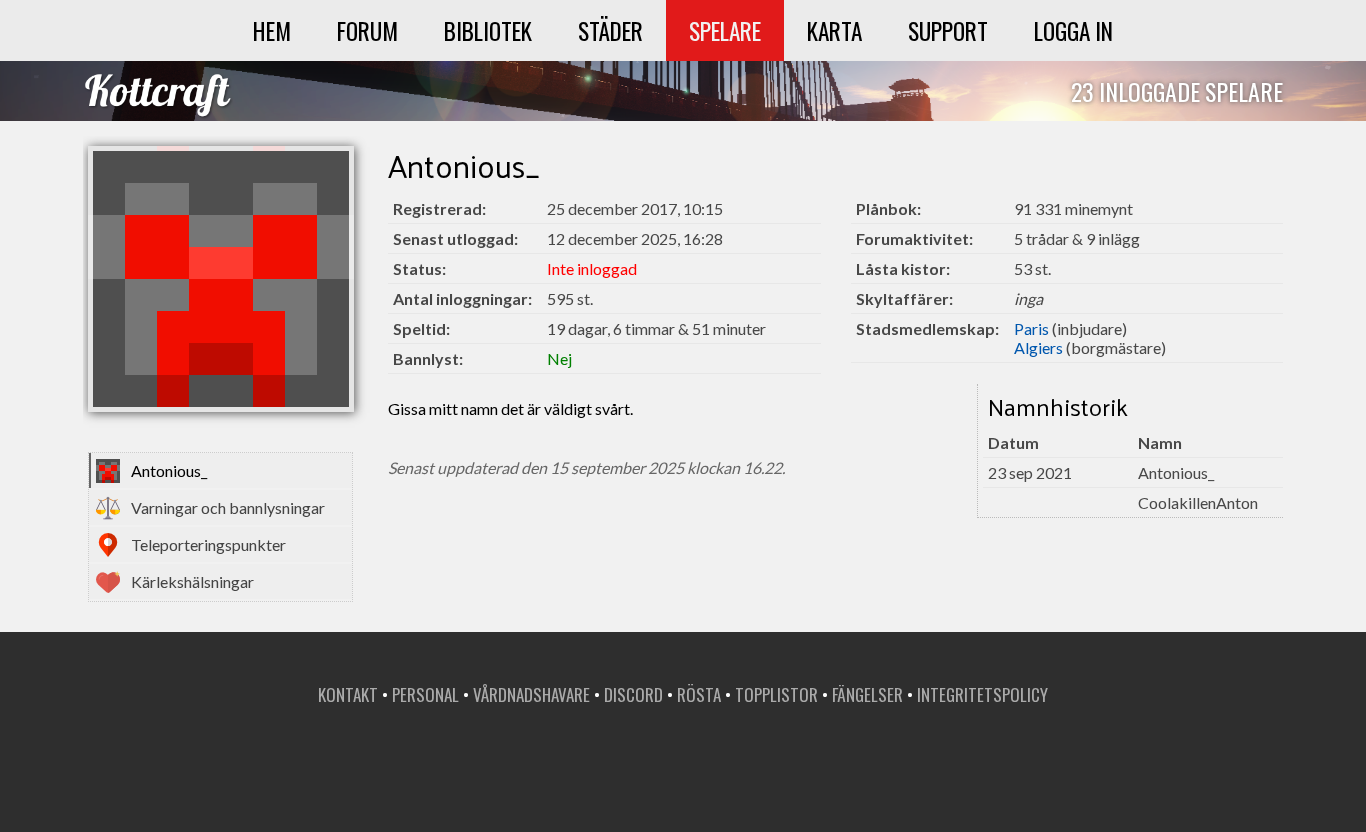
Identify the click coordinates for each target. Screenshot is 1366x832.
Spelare (725, 30)
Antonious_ (169, 470)
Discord (633, 694)
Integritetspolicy (982, 694)
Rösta (699, 694)
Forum (367, 30)
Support (948, 30)
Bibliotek (488, 30)
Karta (834, 30)
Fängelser (867, 694)
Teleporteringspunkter (208, 544)
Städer (610, 30)
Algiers (1038, 347)
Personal (425, 694)
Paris (1031, 328)
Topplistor (776, 694)
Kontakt (348, 694)
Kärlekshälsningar (192, 581)
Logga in (1073, 30)
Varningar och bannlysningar (228, 507)
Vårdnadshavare (531, 694)
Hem (272, 30)
